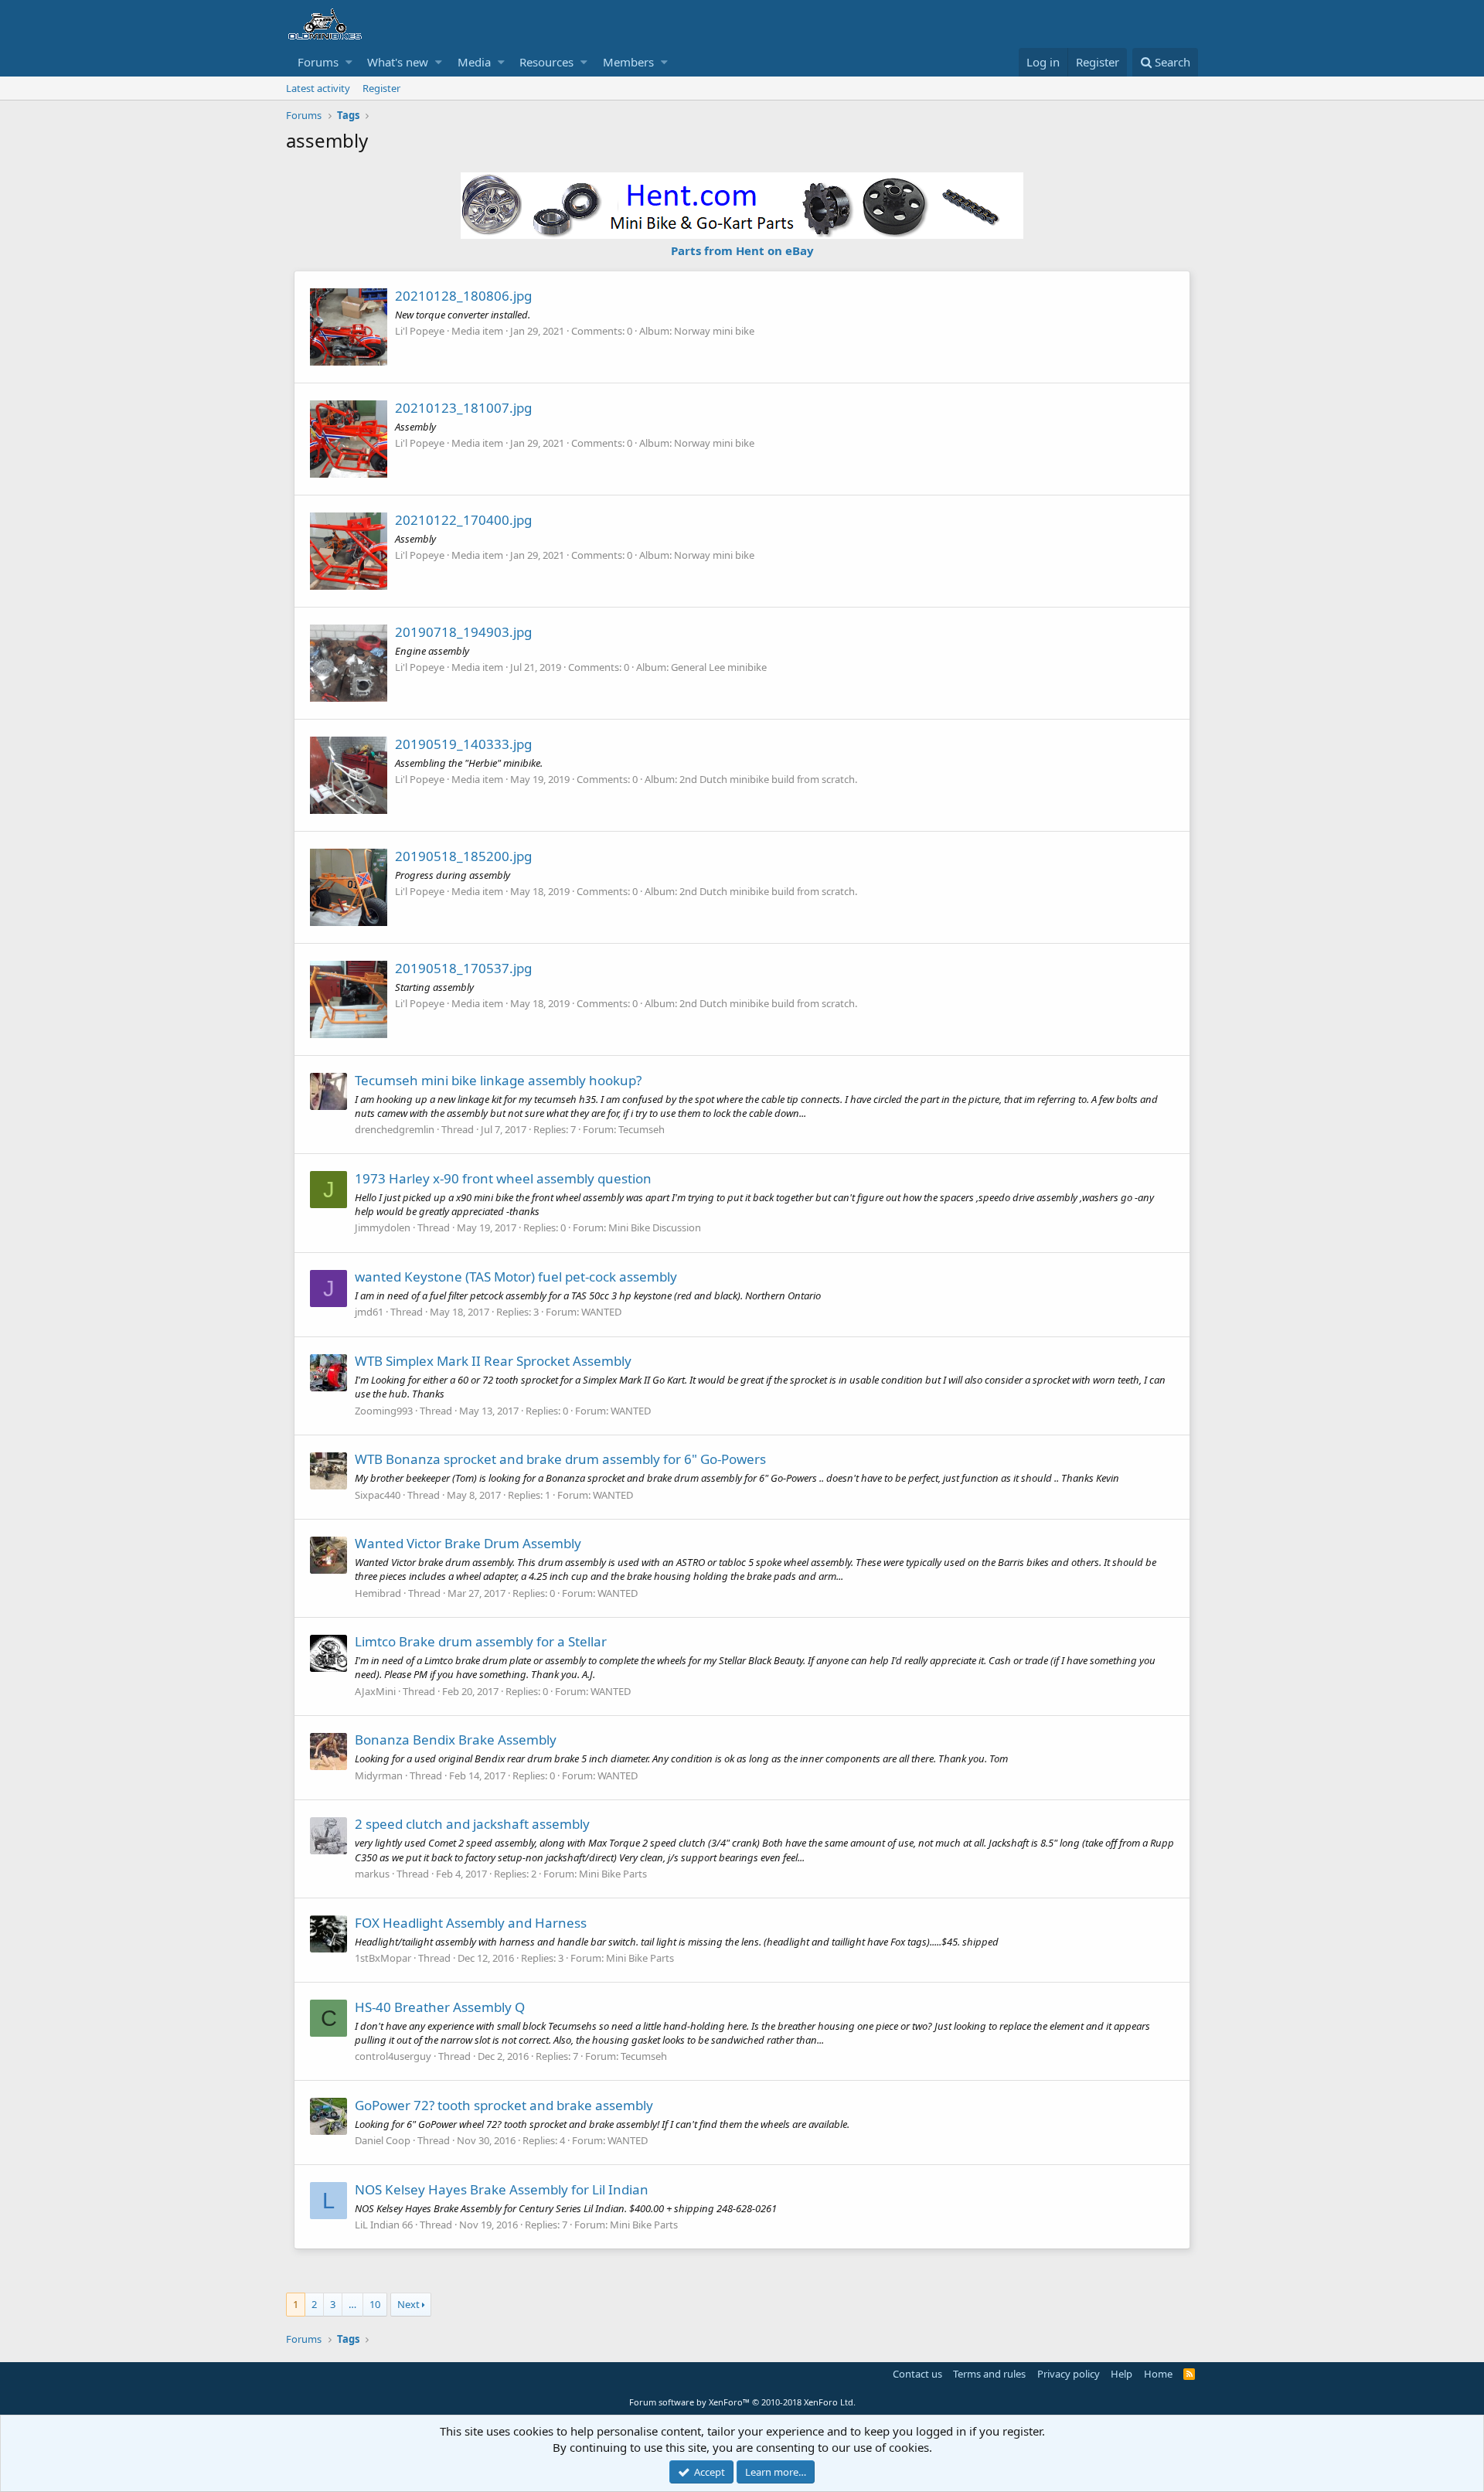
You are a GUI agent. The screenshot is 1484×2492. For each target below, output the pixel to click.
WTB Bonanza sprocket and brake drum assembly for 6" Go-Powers (560, 1459)
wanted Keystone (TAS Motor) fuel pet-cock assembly (516, 1277)
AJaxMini (375, 1691)
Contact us (917, 2374)
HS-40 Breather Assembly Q (440, 2007)
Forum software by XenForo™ (742, 2402)
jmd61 (369, 1312)
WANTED (601, 1312)
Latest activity (318, 88)
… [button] (352, 2304)
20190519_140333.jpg (463, 744)
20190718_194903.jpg (463, 632)
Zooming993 (384, 1411)
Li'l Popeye (420, 331)
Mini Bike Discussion (655, 1227)
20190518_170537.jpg (463, 968)
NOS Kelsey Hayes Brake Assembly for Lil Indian (502, 2189)
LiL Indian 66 (384, 2225)
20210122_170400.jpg (463, 520)
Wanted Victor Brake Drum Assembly (468, 1543)
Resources (546, 62)
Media (474, 62)
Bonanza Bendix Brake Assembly (456, 1740)
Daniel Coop (383, 2140)
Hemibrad (378, 1593)
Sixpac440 (378, 1495)
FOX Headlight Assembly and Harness (471, 1923)
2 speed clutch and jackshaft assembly (472, 1824)
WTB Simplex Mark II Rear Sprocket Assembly (493, 1361)
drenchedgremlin (395, 1129)
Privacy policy (1069, 2374)
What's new (398, 62)
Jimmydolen (383, 1227)
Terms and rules (989, 2374)
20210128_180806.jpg (463, 296)
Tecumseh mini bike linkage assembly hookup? (498, 1080)
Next (408, 2304)
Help (1122, 2374)
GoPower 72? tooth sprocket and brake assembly (504, 2105)
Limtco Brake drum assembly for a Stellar (481, 1641)
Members (628, 62)
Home (1158, 2374)
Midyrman (379, 1775)
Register (381, 88)
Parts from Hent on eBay (742, 250)
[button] (349, 62)
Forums (318, 62)
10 (375, 2304)
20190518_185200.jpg (463, 856)
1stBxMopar (383, 1958)
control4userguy (393, 2056)
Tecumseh (642, 1129)
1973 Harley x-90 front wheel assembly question (503, 1178)
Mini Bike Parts (613, 1874)
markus (372, 1874)
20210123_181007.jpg (463, 408)
